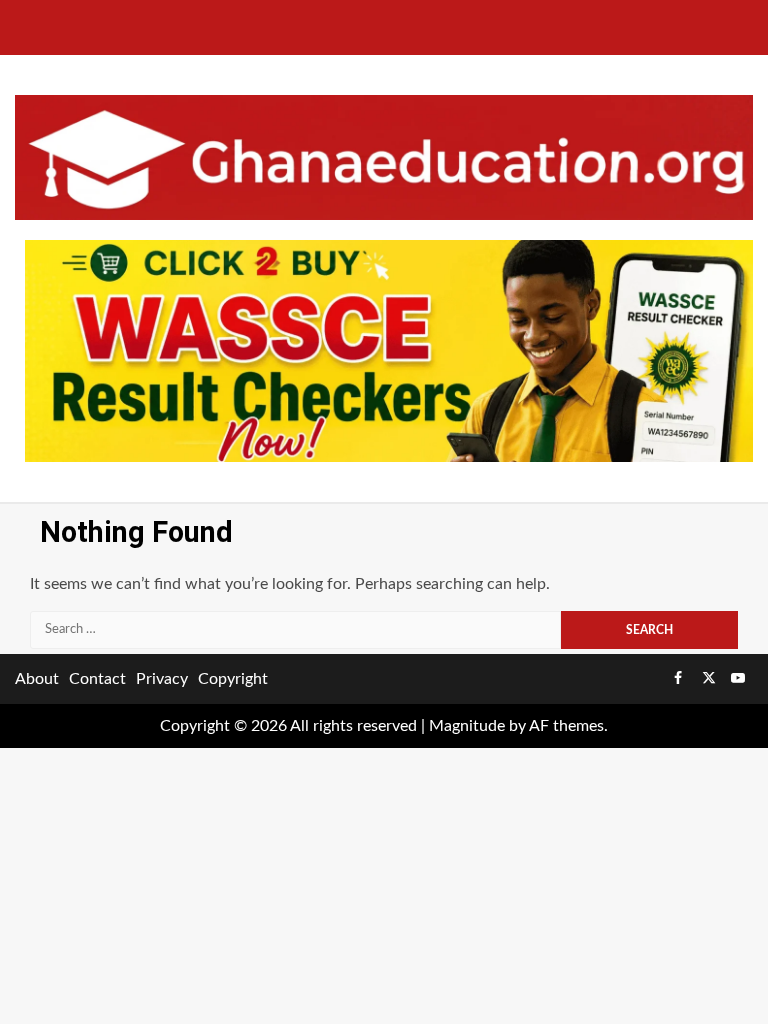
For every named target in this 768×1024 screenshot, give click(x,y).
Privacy (162, 679)
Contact (97, 679)
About (37, 679)
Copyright (233, 679)
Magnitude (467, 726)
